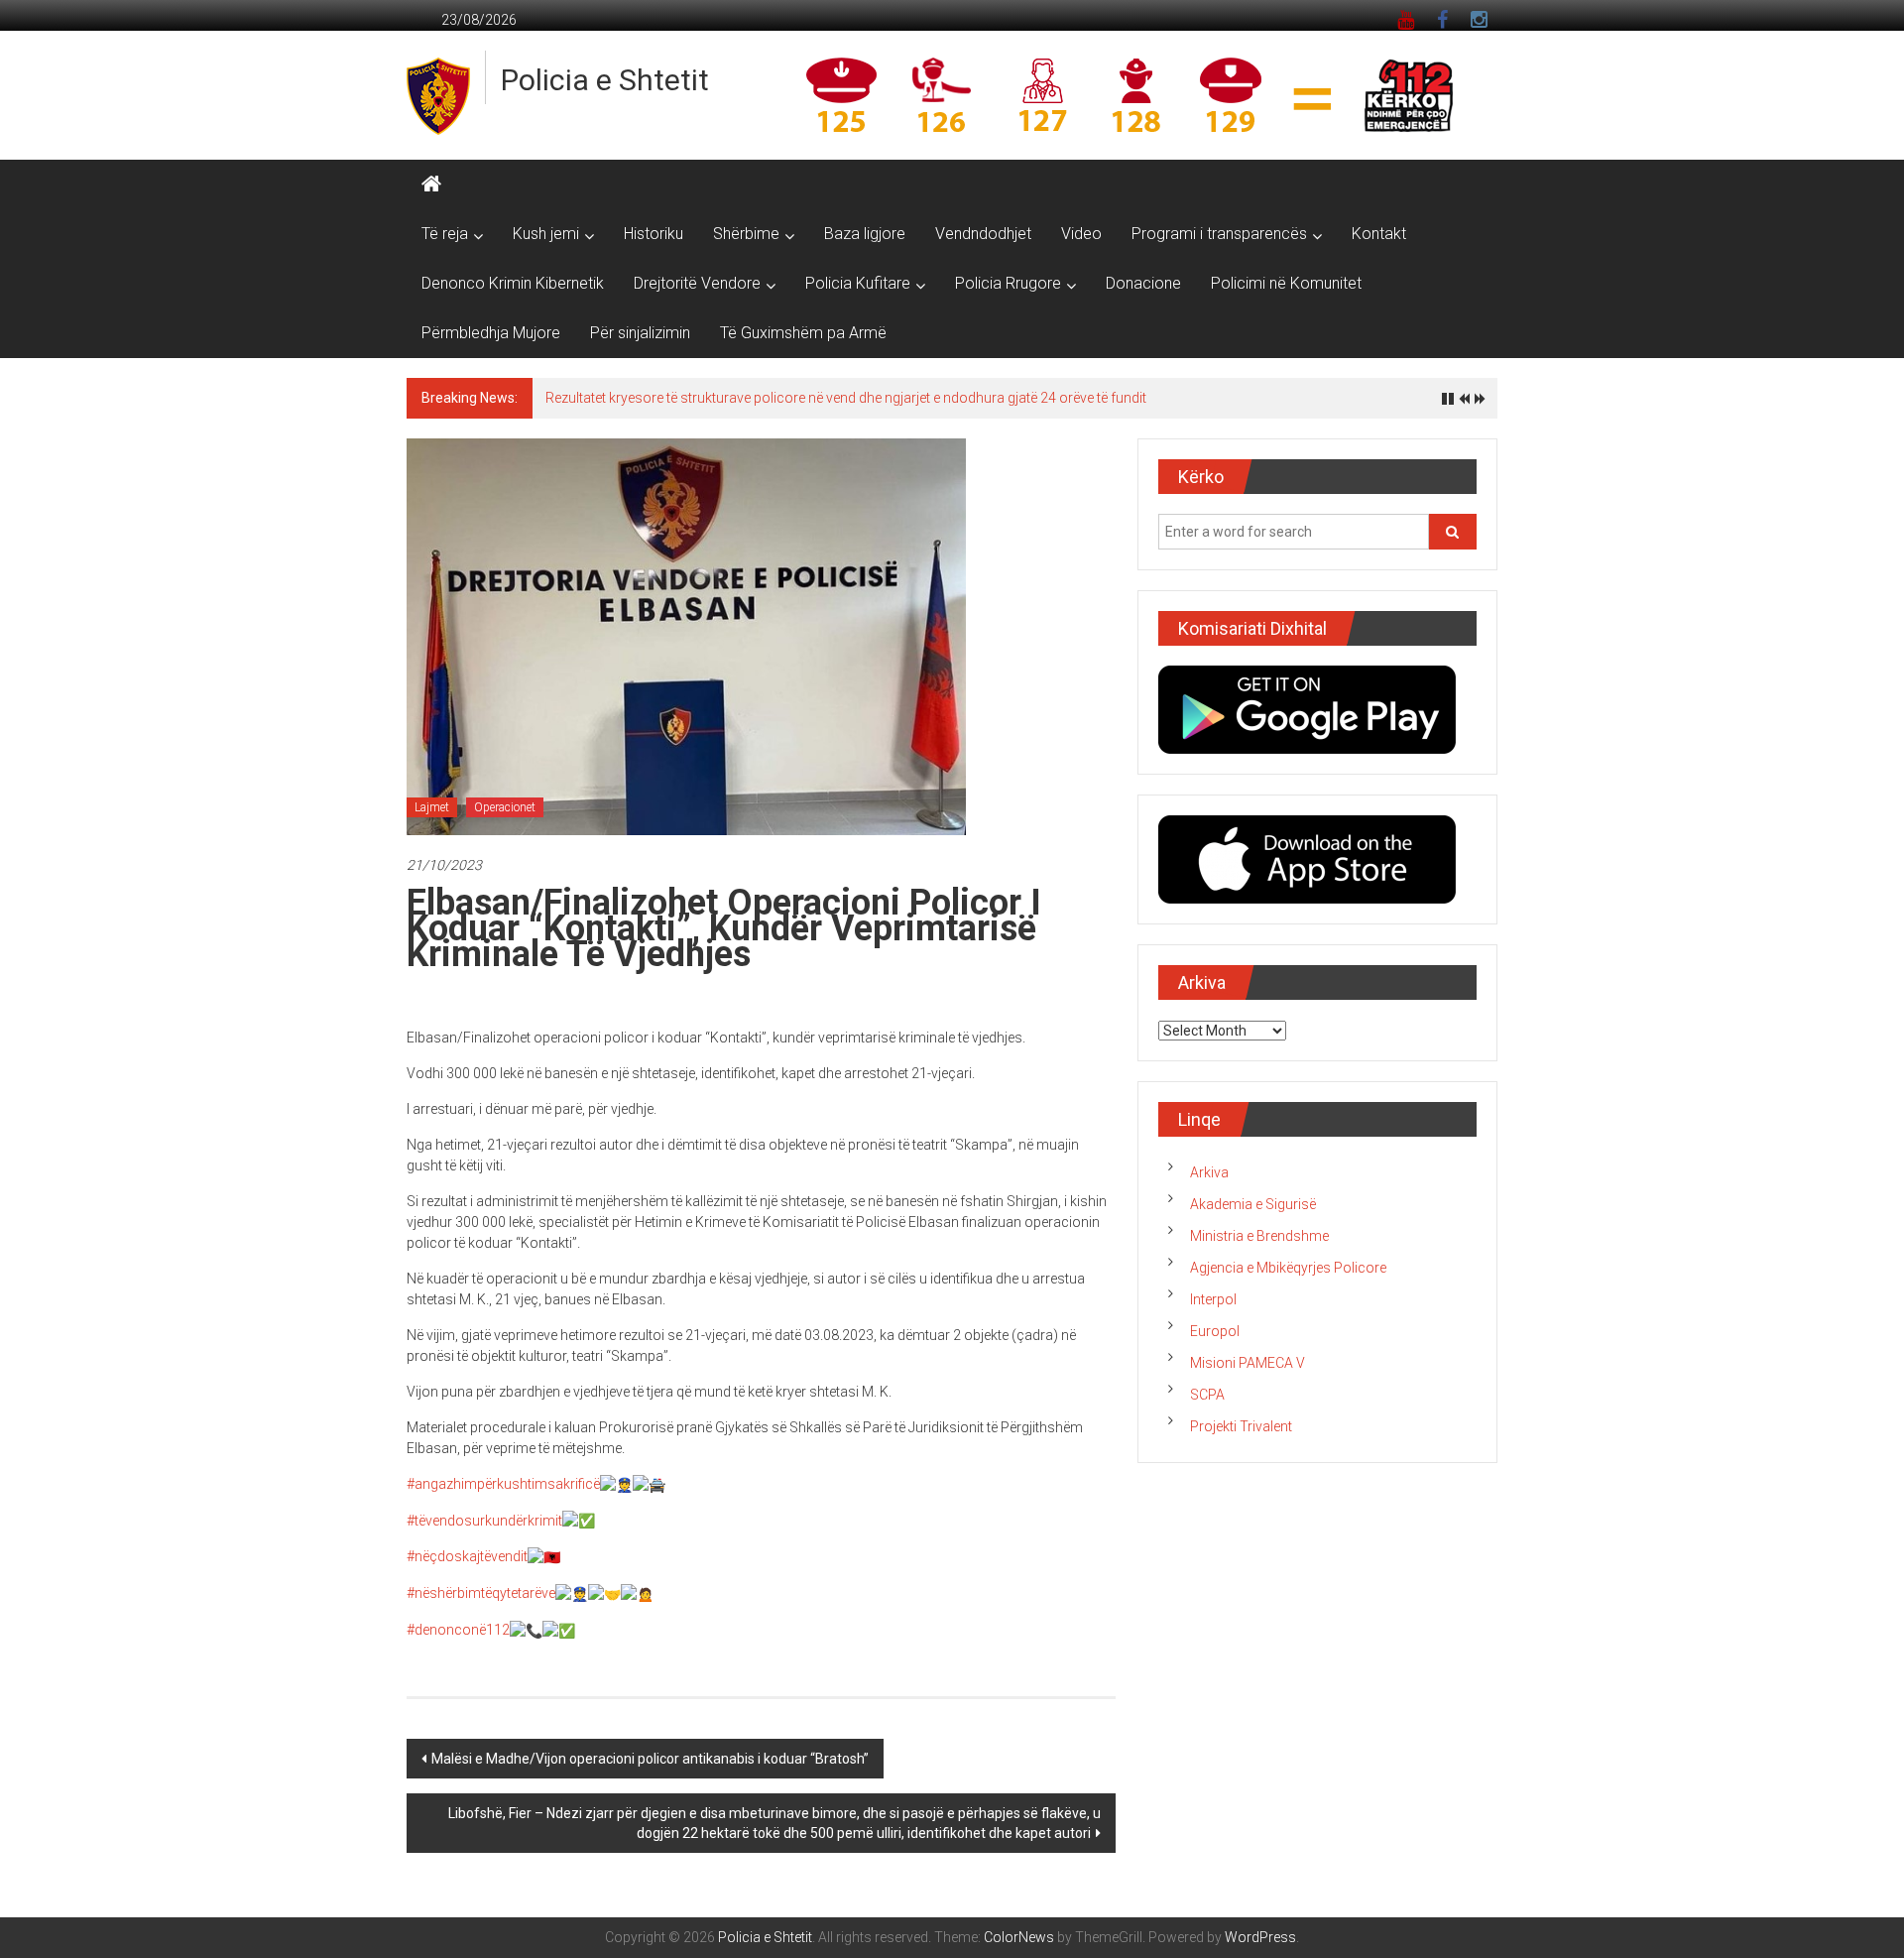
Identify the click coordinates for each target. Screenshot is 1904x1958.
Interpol (1213, 1299)
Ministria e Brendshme (1259, 1236)
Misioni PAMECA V (1248, 1363)
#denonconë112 (458, 1630)
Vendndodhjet (983, 234)
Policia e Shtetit (605, 80)
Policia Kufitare (858, 283)
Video (1081, 234)
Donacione (1143, 283)
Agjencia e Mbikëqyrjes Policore (1288, 1268)
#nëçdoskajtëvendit (467, 1556)
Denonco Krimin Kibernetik (513, 283)
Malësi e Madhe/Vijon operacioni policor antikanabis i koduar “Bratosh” (650, 1759)
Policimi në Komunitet (1286, 283)
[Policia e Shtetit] (431, 184)
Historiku (654, 234)
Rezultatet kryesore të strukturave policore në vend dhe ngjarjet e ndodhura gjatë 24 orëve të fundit (846, 398)
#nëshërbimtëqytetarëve (481, 1593)
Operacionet (505, 807)
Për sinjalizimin (640, 333)
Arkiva (1209, 1172)
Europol (1215, 1331)
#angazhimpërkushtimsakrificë (503, 1484)
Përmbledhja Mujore (491, 333)
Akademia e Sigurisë (1253, 1204)
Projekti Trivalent (1241, 1426)
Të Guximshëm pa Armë (803, 333)
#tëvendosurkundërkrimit (484, 1521)
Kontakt (1379, 234)
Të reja (445, 234)
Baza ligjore (865, 234)
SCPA (1207, 1395)
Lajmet (432, 807)
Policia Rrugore (1008, 283)
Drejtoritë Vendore (697, 283)
